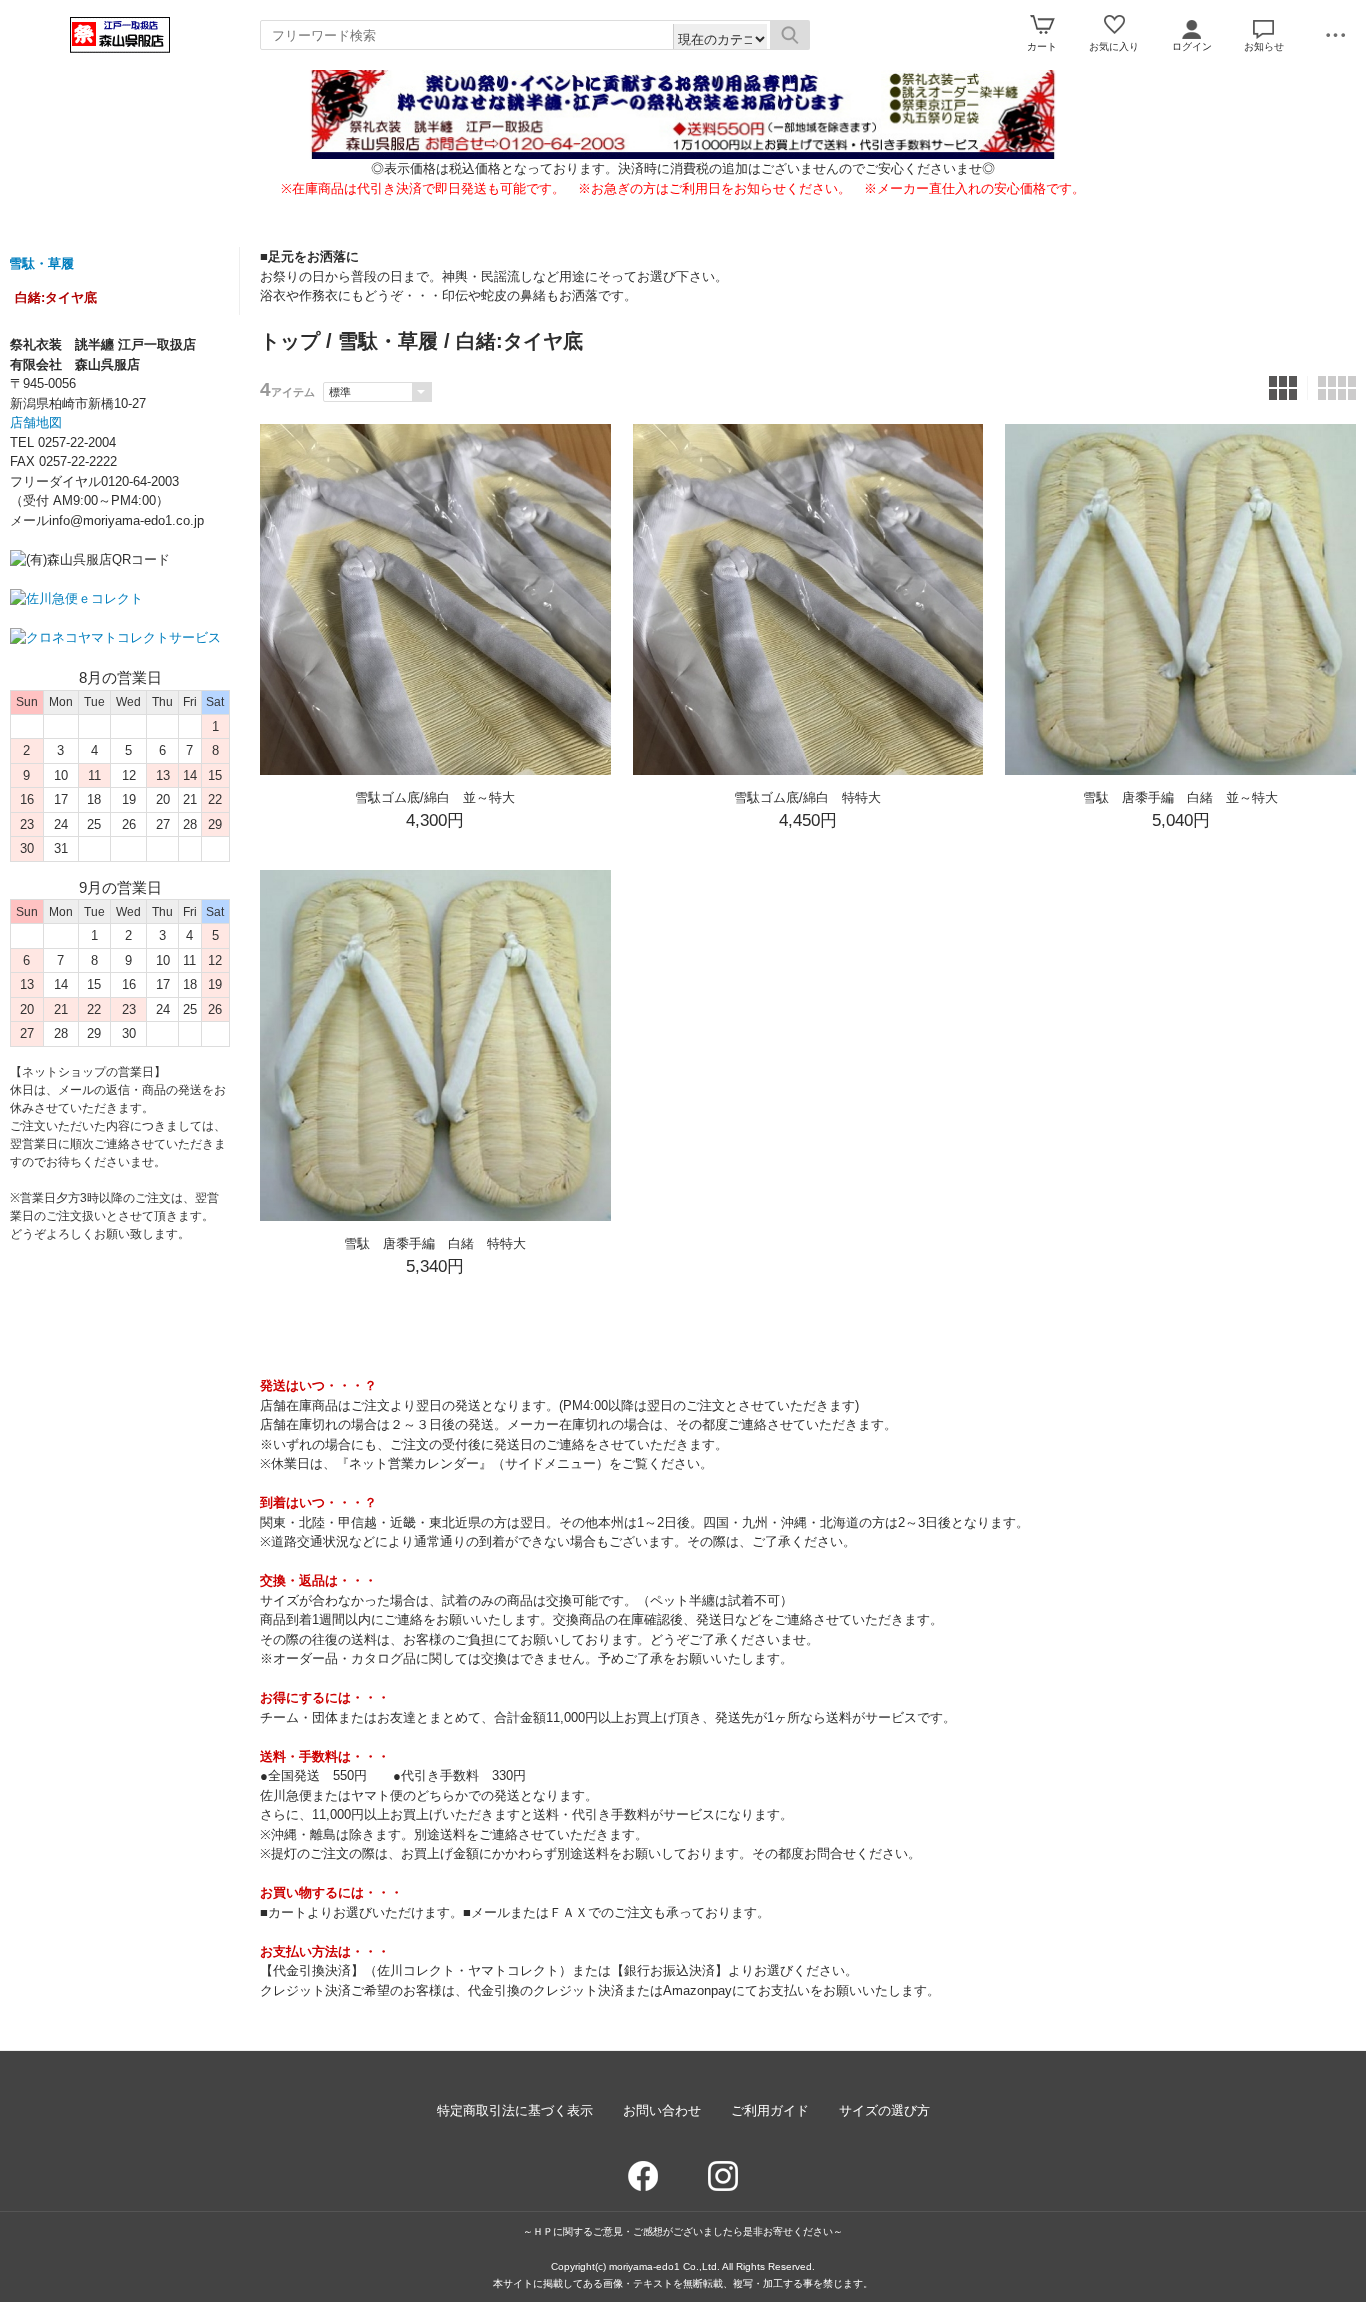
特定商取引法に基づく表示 (515, 2110)
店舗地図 (36, 422)
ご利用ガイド (770, 2110)
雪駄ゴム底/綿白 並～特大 (435, 797)
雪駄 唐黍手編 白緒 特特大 (435, 1243)
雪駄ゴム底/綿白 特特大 (807, 797)
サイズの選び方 (884, 2110)
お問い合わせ (662, 2110)
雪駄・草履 (41, 263)
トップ (290, 341)
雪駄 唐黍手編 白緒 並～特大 (1180, 797)
